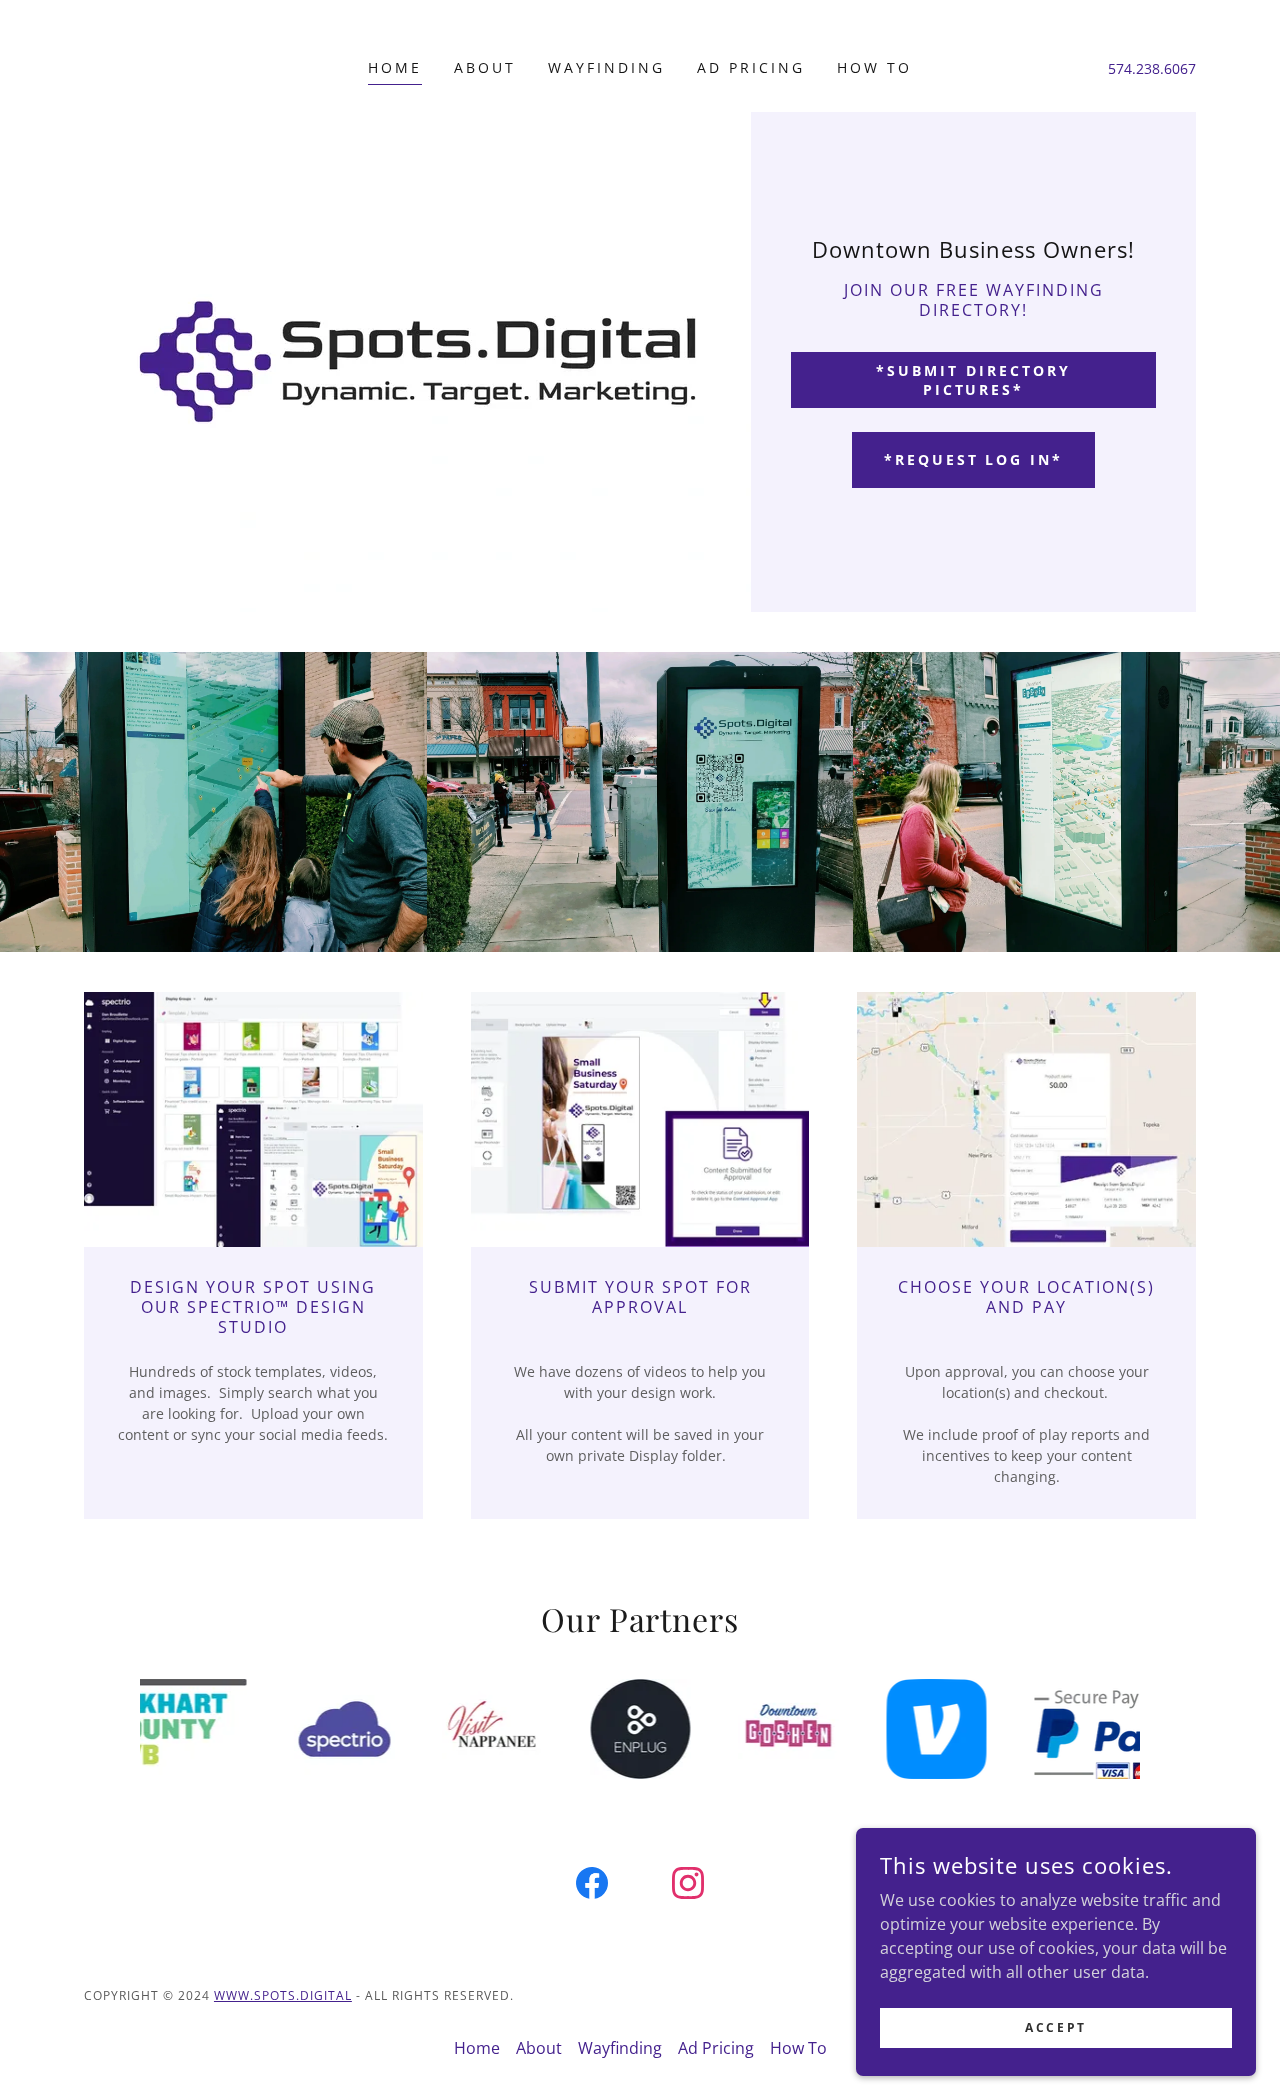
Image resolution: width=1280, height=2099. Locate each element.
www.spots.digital (283, 1995)
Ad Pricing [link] (751, 67)
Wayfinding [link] (606, 67)
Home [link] (395, 67)
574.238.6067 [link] (1152, 68)
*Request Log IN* (974, 459)
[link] (592, 1887)
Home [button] (477, 2048)
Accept (1055, 2027)
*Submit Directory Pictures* (973, 380)
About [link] (485, 67)
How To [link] (874, 67)
